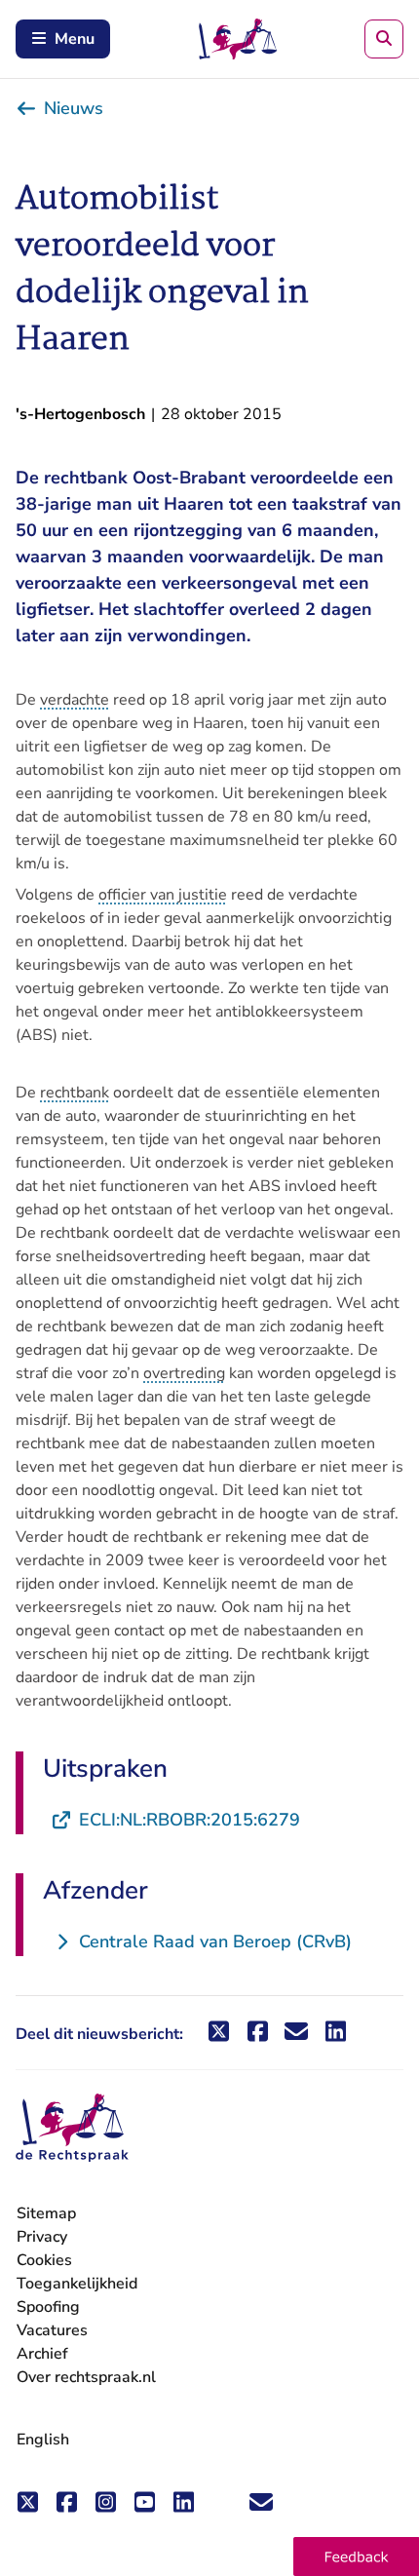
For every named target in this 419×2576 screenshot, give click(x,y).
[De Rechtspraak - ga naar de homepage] (72, 2128)
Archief (42, 2354)
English (43, 2440)
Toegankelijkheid (77, 2284)
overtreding (184, 1373)
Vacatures (52, 2331)
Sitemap (46, 2213)
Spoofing (48, 2307)
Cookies (44, 2260)
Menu (75, 39)
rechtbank (75, 1093)
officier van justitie (163, 895)
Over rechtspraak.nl (86, 2377)
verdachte (75, 700)
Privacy (42, 2237)
